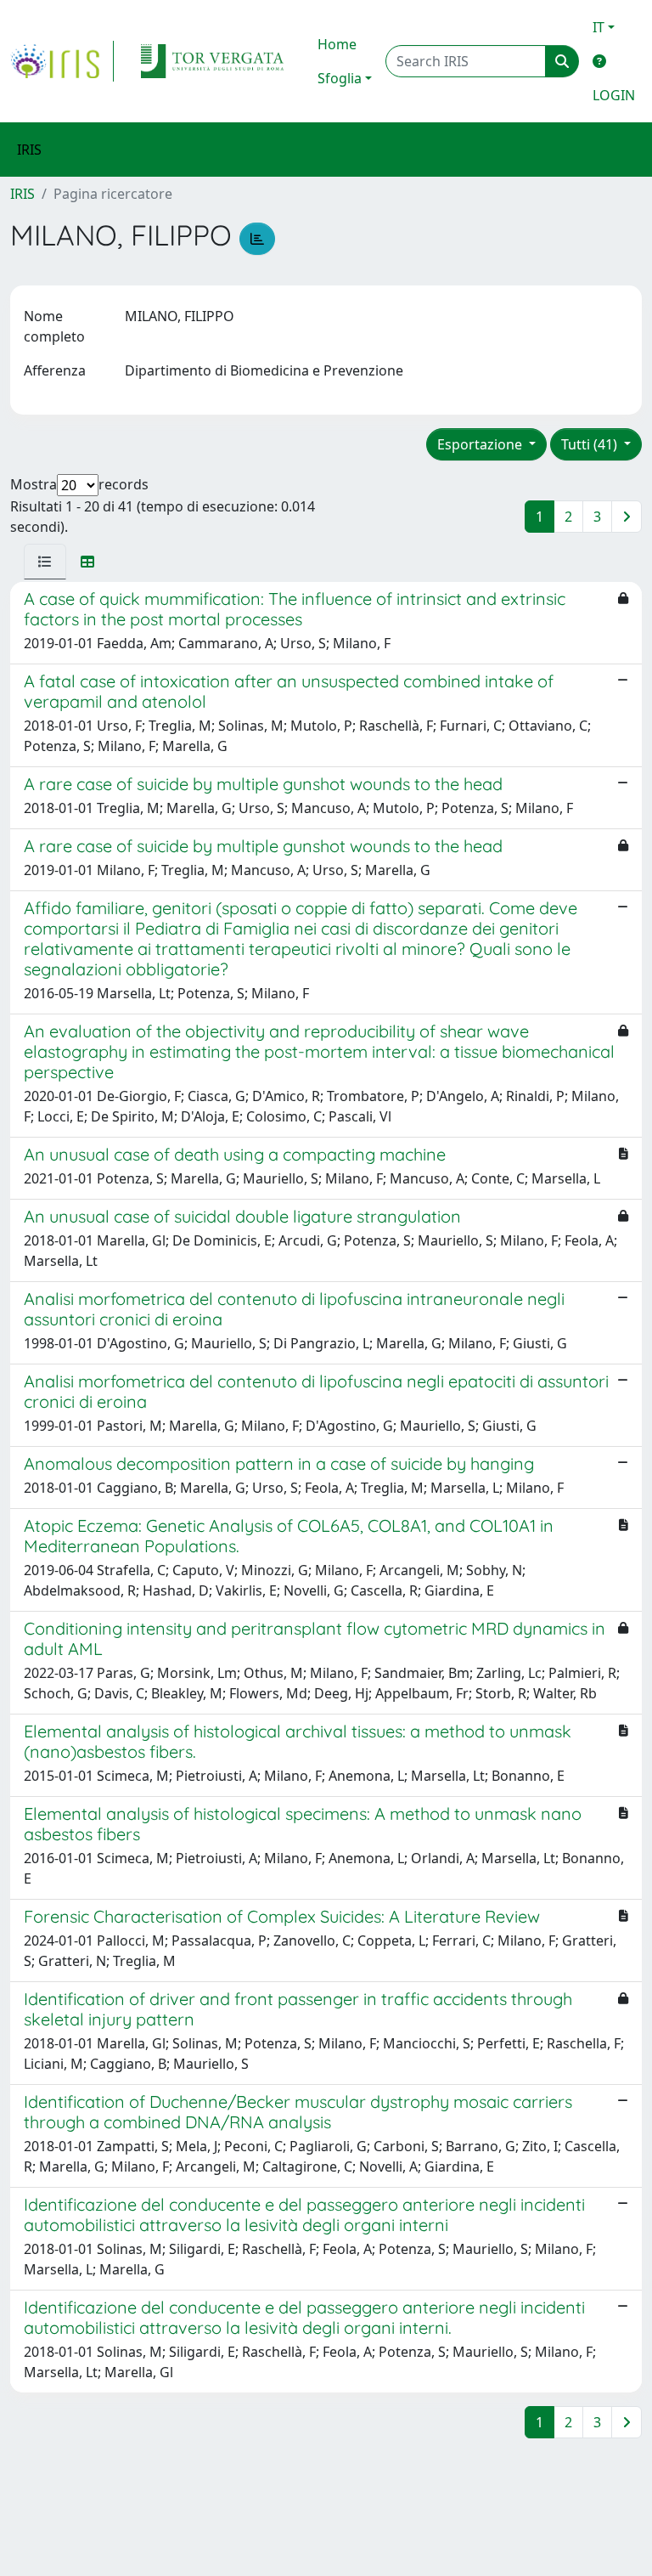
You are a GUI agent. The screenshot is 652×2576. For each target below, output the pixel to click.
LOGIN (614, 95)
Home (337, 44)
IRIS (22, 194)
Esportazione (481, 444)
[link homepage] (62, 61)
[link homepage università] (212, 61)
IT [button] (599, 27)
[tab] (45, 562)
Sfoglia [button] (340, 78)
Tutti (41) (591, 444)
